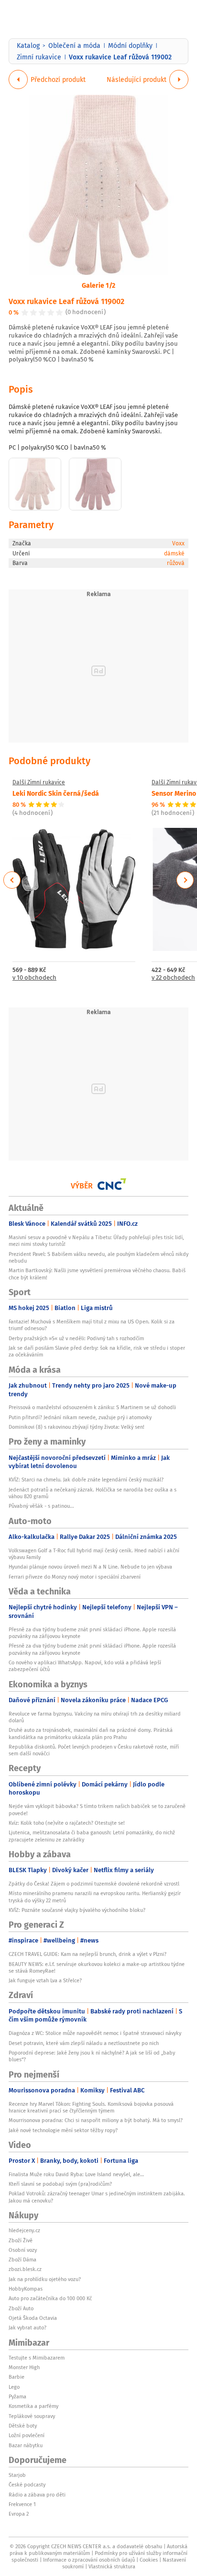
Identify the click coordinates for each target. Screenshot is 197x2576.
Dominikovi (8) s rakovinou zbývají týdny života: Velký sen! (77, 1427)
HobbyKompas (26, 2289)
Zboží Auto (21, 2308)
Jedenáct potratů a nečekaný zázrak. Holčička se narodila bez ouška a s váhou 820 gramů (93, 1493)
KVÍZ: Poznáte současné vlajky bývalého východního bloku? (77, 1910)
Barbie (16, 2377)
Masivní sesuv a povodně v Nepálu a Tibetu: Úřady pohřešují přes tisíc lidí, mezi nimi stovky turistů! (96, 1241)
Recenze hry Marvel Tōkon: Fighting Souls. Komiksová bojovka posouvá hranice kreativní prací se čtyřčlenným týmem (91, 2107)
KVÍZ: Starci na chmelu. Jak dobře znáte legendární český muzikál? (86, 1480)
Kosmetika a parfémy (33, 2406)
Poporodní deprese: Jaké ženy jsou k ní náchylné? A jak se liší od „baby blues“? (92, 2056)
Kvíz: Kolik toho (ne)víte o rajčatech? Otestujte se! (67, 1823)
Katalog (28, 45)
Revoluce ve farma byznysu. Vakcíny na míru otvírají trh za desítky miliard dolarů (95, 1717)
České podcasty (27, 2485)
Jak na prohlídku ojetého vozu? (45, 2279)
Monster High (24, 2367)
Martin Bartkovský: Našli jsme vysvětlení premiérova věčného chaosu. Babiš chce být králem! (97, 1274)
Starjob (17, 2475)
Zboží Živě (21, 2240)
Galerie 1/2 (98, 285)
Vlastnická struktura (112, 2566)
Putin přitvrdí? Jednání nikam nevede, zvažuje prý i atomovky (80, 1417)
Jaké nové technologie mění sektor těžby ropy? (63, 2130)
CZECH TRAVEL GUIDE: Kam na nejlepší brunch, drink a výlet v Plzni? (88, 1954)
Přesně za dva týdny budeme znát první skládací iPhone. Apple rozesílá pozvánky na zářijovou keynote (92, 1633)
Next (185, 880)
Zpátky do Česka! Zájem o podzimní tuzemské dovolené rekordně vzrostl (94, 1884)
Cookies (149, 2560)
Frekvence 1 (22, 2504)
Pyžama (17, 2396)
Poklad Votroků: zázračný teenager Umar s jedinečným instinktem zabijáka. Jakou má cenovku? (97, 2197)
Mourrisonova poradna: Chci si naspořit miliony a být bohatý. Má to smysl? (96, 2120)
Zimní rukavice (39, 57)
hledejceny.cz (24, 2230)
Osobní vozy (23, 2250)
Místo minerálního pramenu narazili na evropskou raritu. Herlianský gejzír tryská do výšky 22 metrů (95, 1897)
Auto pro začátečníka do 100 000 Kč (50, 2298)
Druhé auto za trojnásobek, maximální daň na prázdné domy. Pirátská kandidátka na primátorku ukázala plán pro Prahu (91, 1733)
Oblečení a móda (74, 45)
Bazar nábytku (26, 2445)
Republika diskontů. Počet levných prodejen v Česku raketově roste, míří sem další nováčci (94, 1750)
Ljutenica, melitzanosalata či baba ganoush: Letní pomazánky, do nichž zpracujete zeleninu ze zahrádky (92, 1836)
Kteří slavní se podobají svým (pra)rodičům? (60, 2184)
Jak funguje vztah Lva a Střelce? (45, 1980)
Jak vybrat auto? (27, 2327)
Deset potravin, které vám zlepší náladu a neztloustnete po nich (84, 2043)
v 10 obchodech (34, 978)
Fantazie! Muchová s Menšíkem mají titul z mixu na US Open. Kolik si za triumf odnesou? (92, 1325)
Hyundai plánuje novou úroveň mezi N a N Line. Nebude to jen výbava (90, 1567)
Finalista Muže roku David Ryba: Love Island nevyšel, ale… (76, 2174)
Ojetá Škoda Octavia (33, 2318)
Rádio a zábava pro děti (37, 2495)
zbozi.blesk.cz (25, 2269)
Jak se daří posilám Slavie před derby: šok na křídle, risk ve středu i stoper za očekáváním (97, 1351)
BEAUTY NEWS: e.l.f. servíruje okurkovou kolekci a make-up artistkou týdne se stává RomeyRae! (97, 1967)
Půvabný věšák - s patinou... (41, 1506)
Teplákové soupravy (32, 2416)
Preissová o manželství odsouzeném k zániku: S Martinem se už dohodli (92, 1407)
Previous (12, 880)
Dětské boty (23, 2426)
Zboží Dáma (22, 2260)
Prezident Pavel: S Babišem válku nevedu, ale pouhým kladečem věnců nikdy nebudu (98, 1257)
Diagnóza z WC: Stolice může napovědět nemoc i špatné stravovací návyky (95, 2033)
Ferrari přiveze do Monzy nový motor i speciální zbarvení (75, 1577)
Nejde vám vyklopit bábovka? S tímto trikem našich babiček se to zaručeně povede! (97, 1809)
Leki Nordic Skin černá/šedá (56, 793)
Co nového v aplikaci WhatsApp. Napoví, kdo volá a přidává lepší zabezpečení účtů (85, 1666)
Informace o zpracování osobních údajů (89, 2560)
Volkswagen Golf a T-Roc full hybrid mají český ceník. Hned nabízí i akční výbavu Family (94, 1554)
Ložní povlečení (27, 2435)
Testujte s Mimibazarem (37, 2358)
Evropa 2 (19, 2514)
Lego (14, 2387)
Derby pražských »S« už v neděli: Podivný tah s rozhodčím (76, 1338)
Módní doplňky (130, 45)
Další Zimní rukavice (39, 782)
